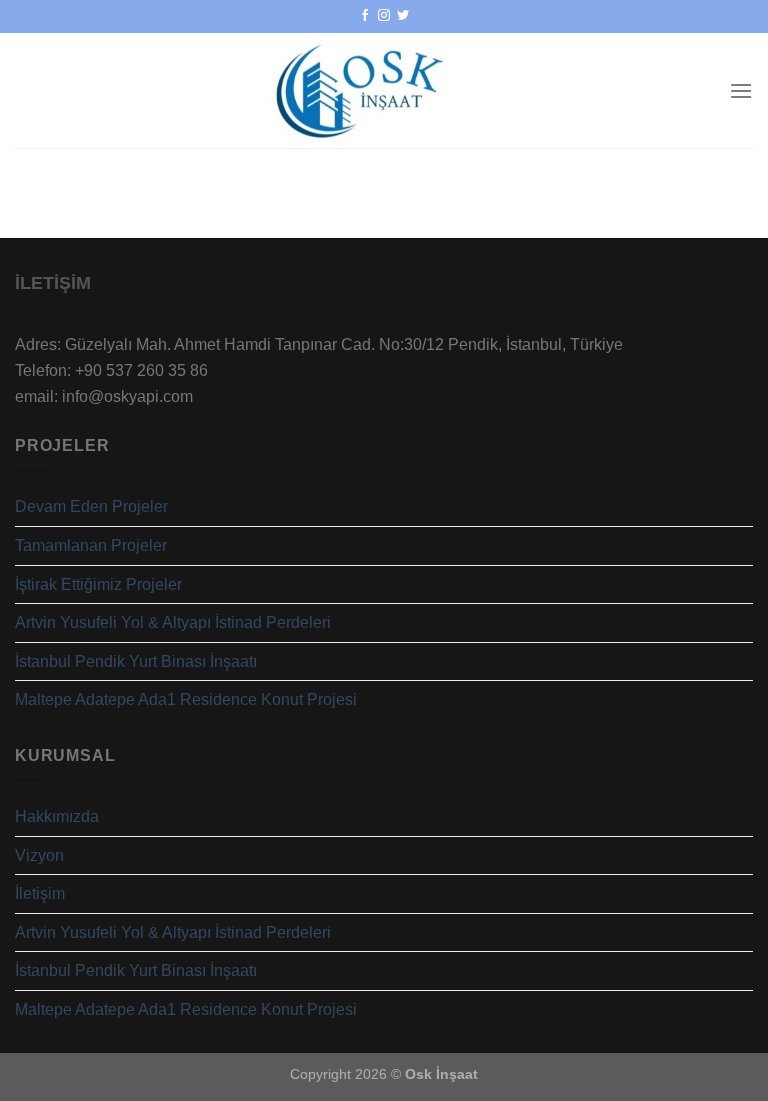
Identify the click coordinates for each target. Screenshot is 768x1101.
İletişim (40, 893)
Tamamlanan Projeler (91, 545)
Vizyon (39, 855)
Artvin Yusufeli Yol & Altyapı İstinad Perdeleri (173, 622)
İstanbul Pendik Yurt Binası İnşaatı (136, 661)
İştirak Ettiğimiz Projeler (98, 584)
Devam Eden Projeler (91, 506)
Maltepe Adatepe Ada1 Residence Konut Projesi (186, 699)
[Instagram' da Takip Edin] (384, 16)
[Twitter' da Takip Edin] (403, 16)
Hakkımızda (57, 816)
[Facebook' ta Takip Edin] (365, 16)
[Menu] (741, 90)
